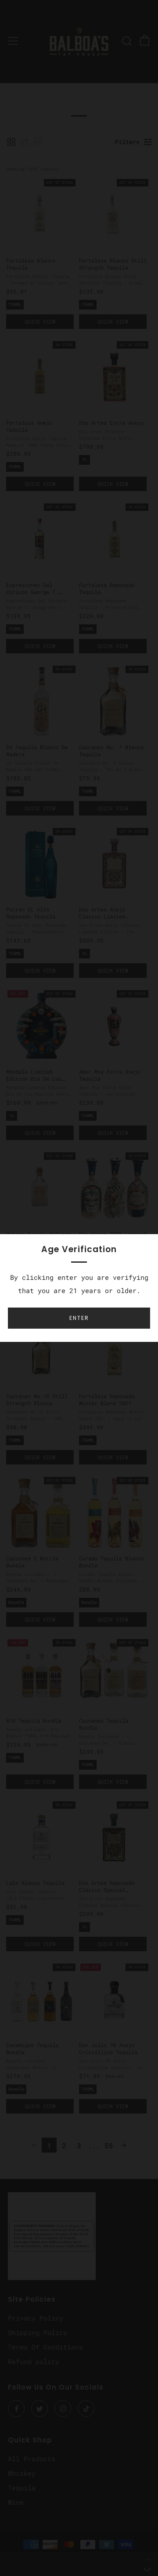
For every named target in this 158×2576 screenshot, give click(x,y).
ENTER (79, 1318)
